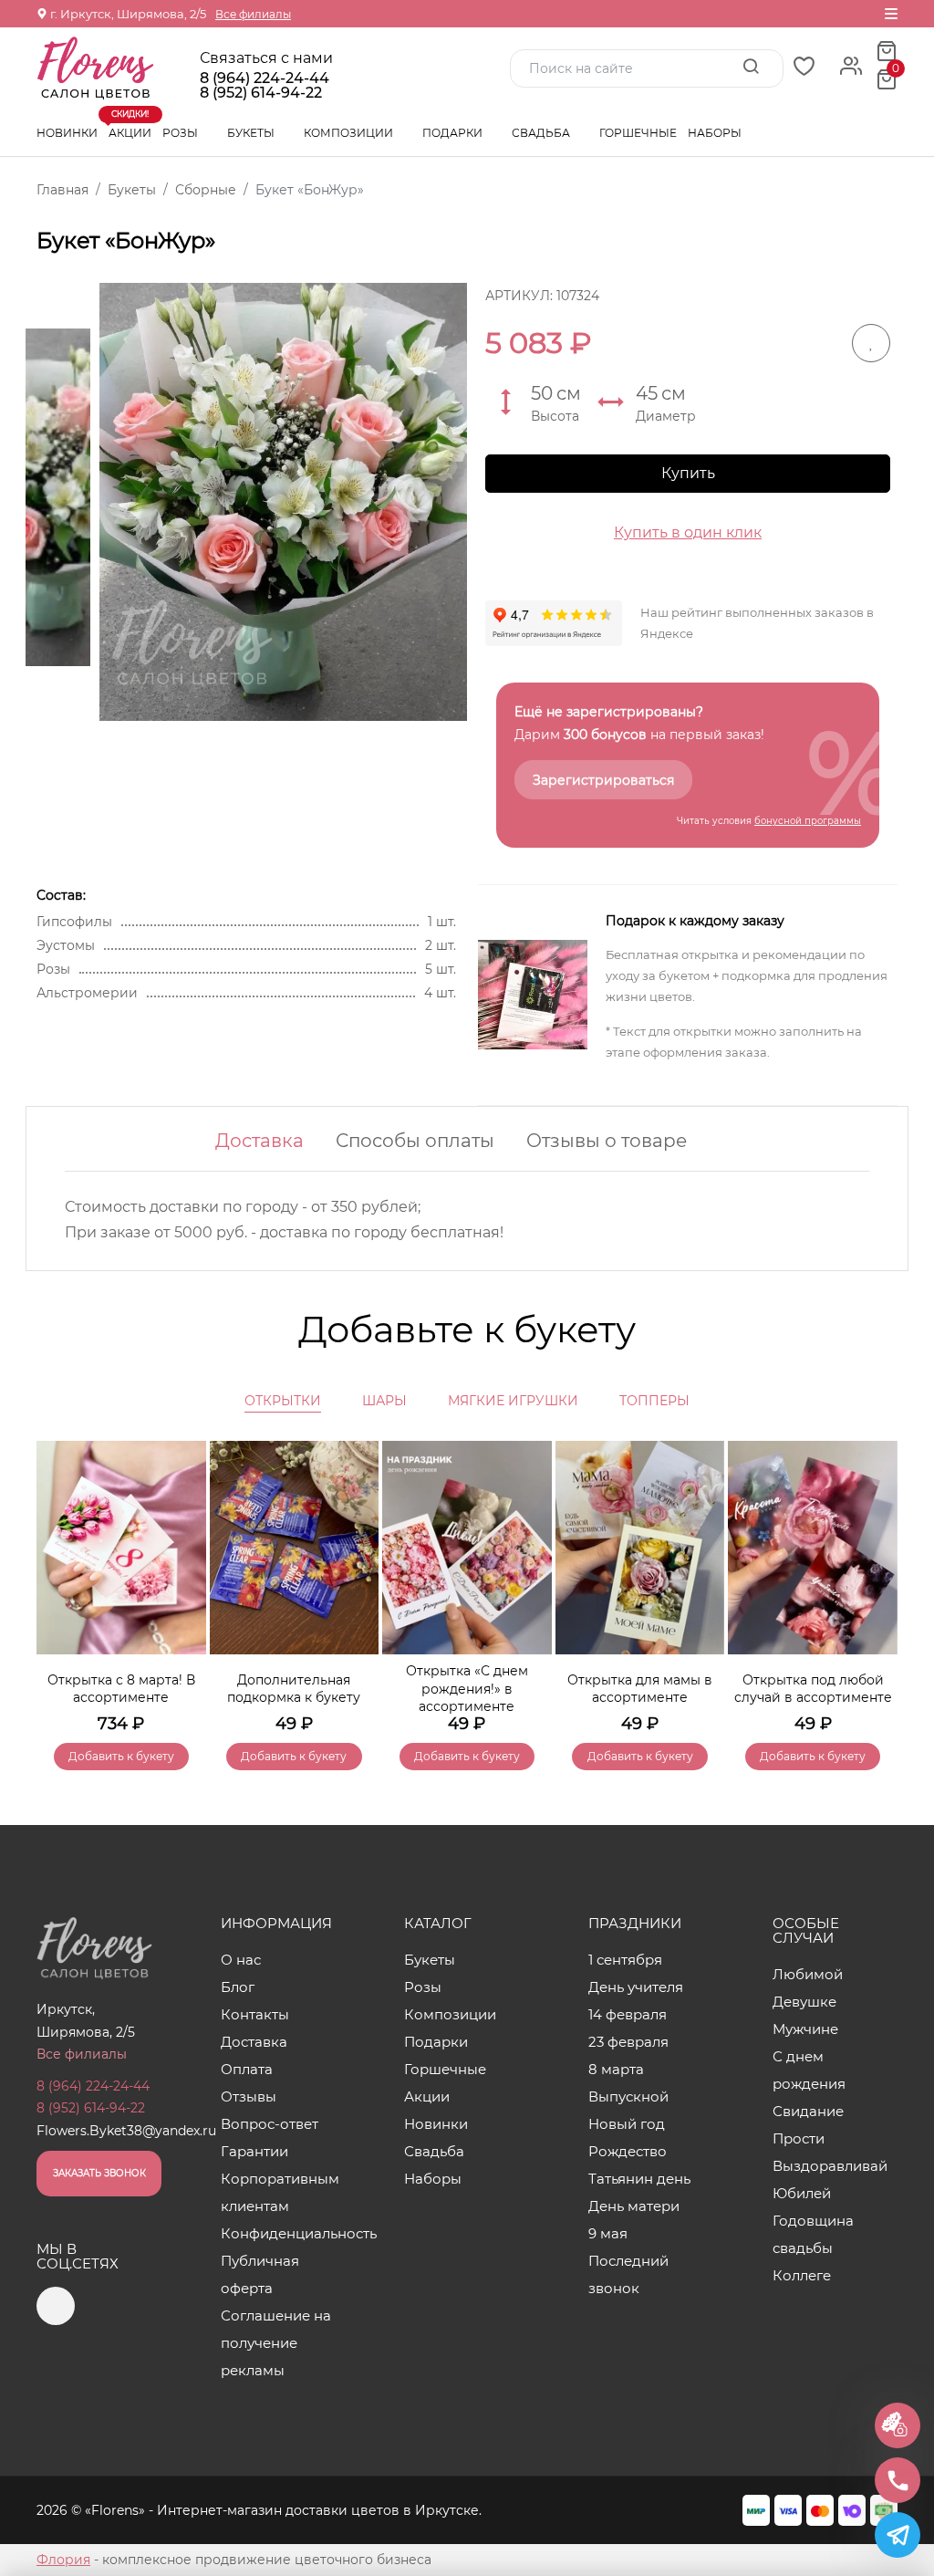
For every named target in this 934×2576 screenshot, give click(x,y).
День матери (634, 2206)
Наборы (715, 133)
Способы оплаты (415, 1141)
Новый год (627, 2124)
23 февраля (628, 2042)
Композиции (350, 133)
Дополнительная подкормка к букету (294, 1689)
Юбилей (802, 2193)
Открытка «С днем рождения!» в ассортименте (467, 1689)
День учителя (636, 1987)
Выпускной (628, 2096)
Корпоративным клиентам (280, 2192)
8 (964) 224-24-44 (265, 78)
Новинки (67, 133)
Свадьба (542, 133)
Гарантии (254, 2151)
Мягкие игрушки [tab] (513, 1401)
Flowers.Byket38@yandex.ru (126, 2131)
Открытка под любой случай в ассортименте (813, 1689)
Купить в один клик (688, 532)
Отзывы (249, 2096)
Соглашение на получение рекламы (276, 2343)
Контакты (255, 2014)
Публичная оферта (260, 2274)
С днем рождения (809, 2070)
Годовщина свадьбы (813, 2234)
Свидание (808, 2111)
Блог (238, 1987)
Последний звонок (628, 2274)
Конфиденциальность (283, 2233)
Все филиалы (253, 14)
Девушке (804, 2002)
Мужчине (805, 2029)
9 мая (608, 2233)
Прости (799, 2138)
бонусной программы (808, 821)
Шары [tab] (384, 1401)
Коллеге (802, 2275)
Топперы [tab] (654, 1401)
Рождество (628, 2151)
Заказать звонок (99, 2173)
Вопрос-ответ (270, 2124)
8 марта (616, 2069)
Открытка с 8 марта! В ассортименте (121, 1689)
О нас (241, 1960)
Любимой (808, 1974)
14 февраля (628, 2014)
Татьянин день (639, 2179)
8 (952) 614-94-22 (261, 93)
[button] (875, 1579)
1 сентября (625, 1960)
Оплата (247, 2069)
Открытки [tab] (283, 1401)
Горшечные (638, 133)
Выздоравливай (830, 2166)
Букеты (252, 133)
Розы (182, 133)
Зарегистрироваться (603, 780)
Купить (688, 473)
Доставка (259, 1141)
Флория (63, 2560)
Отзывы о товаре (607, 1141)
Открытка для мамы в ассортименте (640, 1689)
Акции (130, 125)
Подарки (454, 133)
